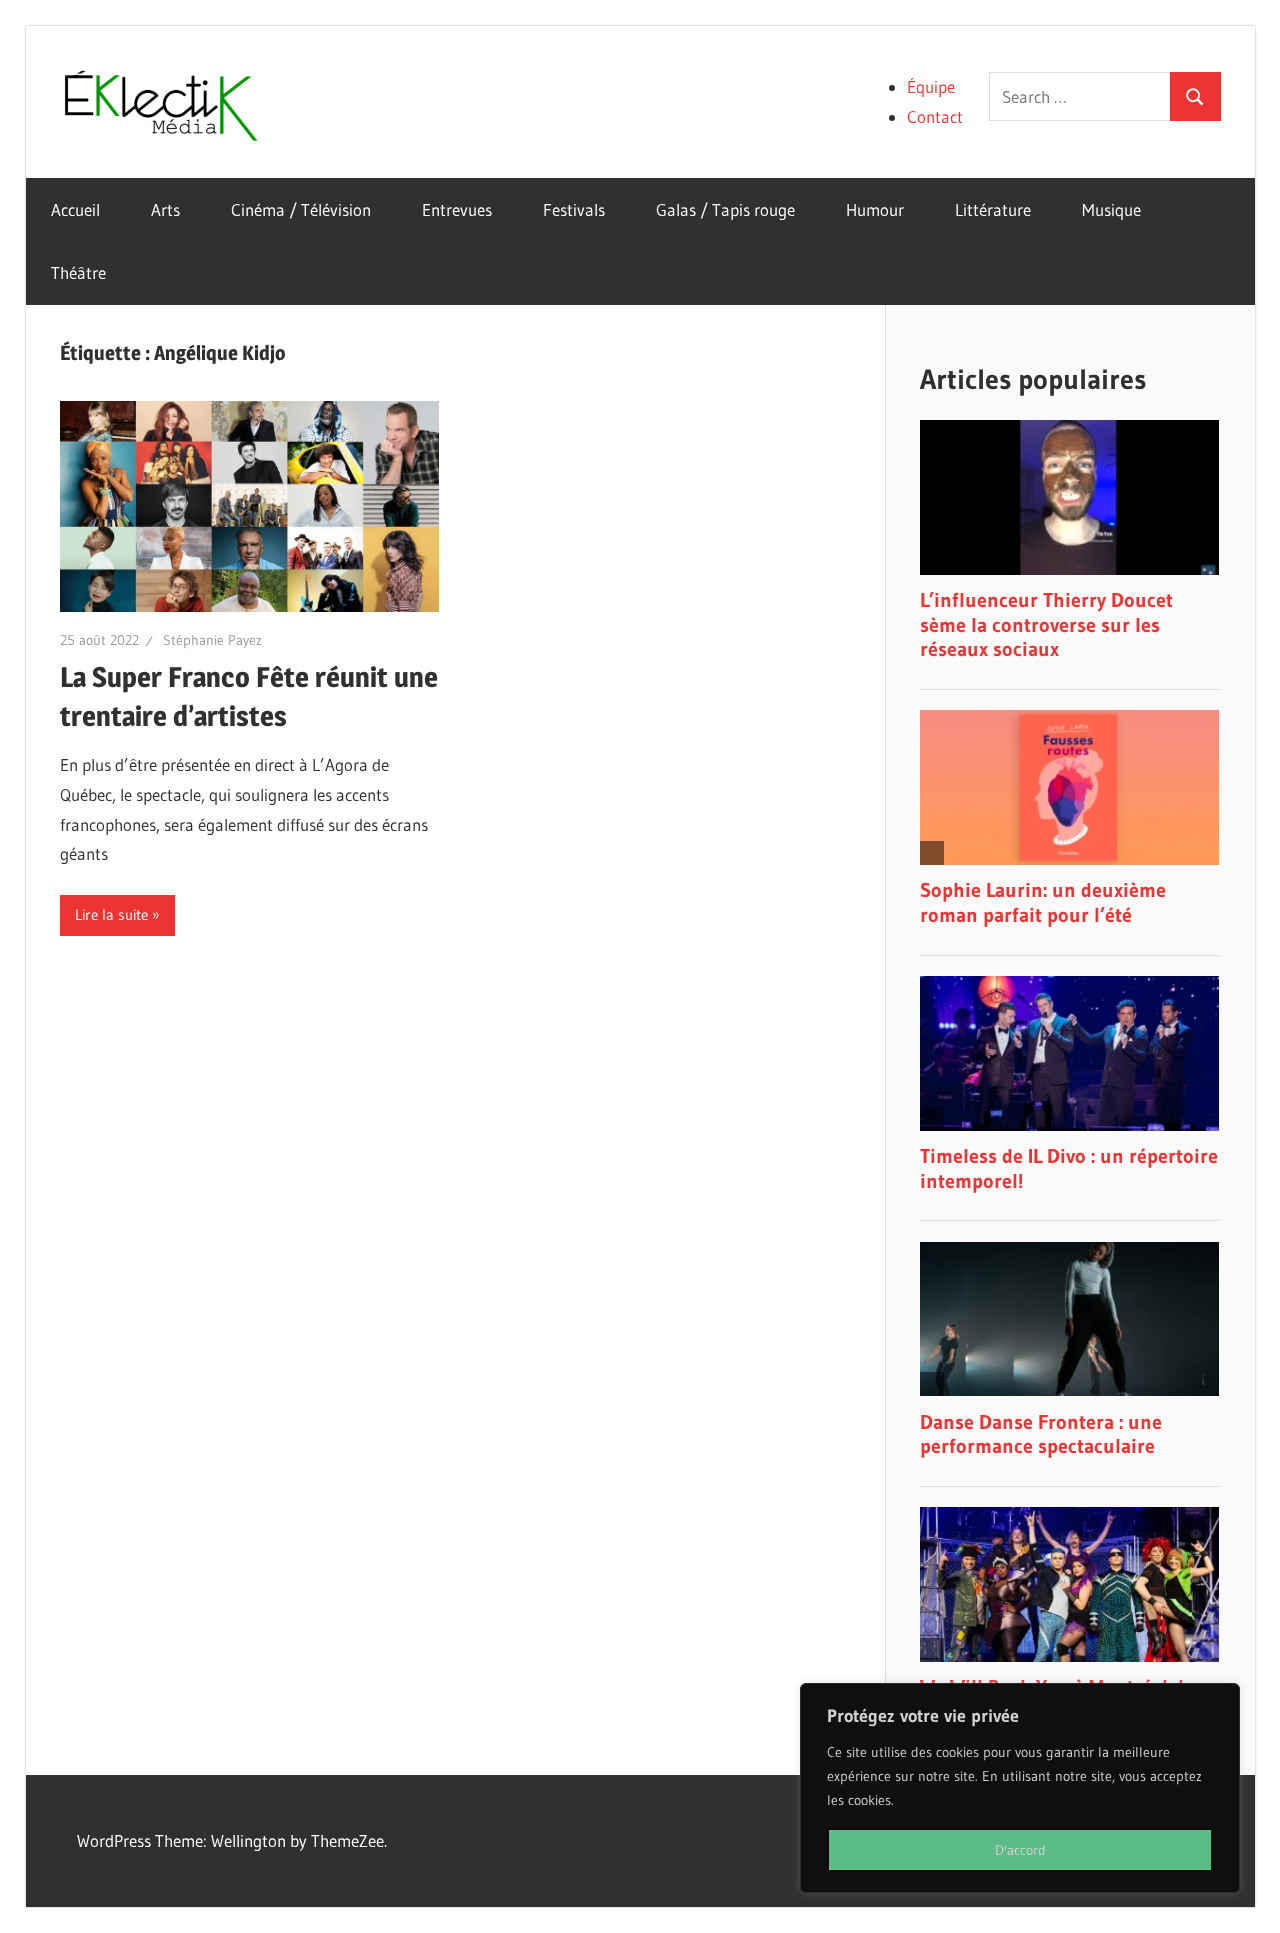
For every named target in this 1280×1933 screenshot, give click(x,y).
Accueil (75, 209)
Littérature (993, 209)
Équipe (931, 86)
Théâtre (78, 272)
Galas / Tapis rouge (725, 209)
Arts (165, 209)
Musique (1111, 209)
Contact (935, 116)
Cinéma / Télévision (301, 209)
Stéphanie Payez (212, 640)
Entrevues (457, 209)
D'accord (1020, 1850)
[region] (1020, 1788)
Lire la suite (111, 914)
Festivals (574, 209)
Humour (875, 209)
